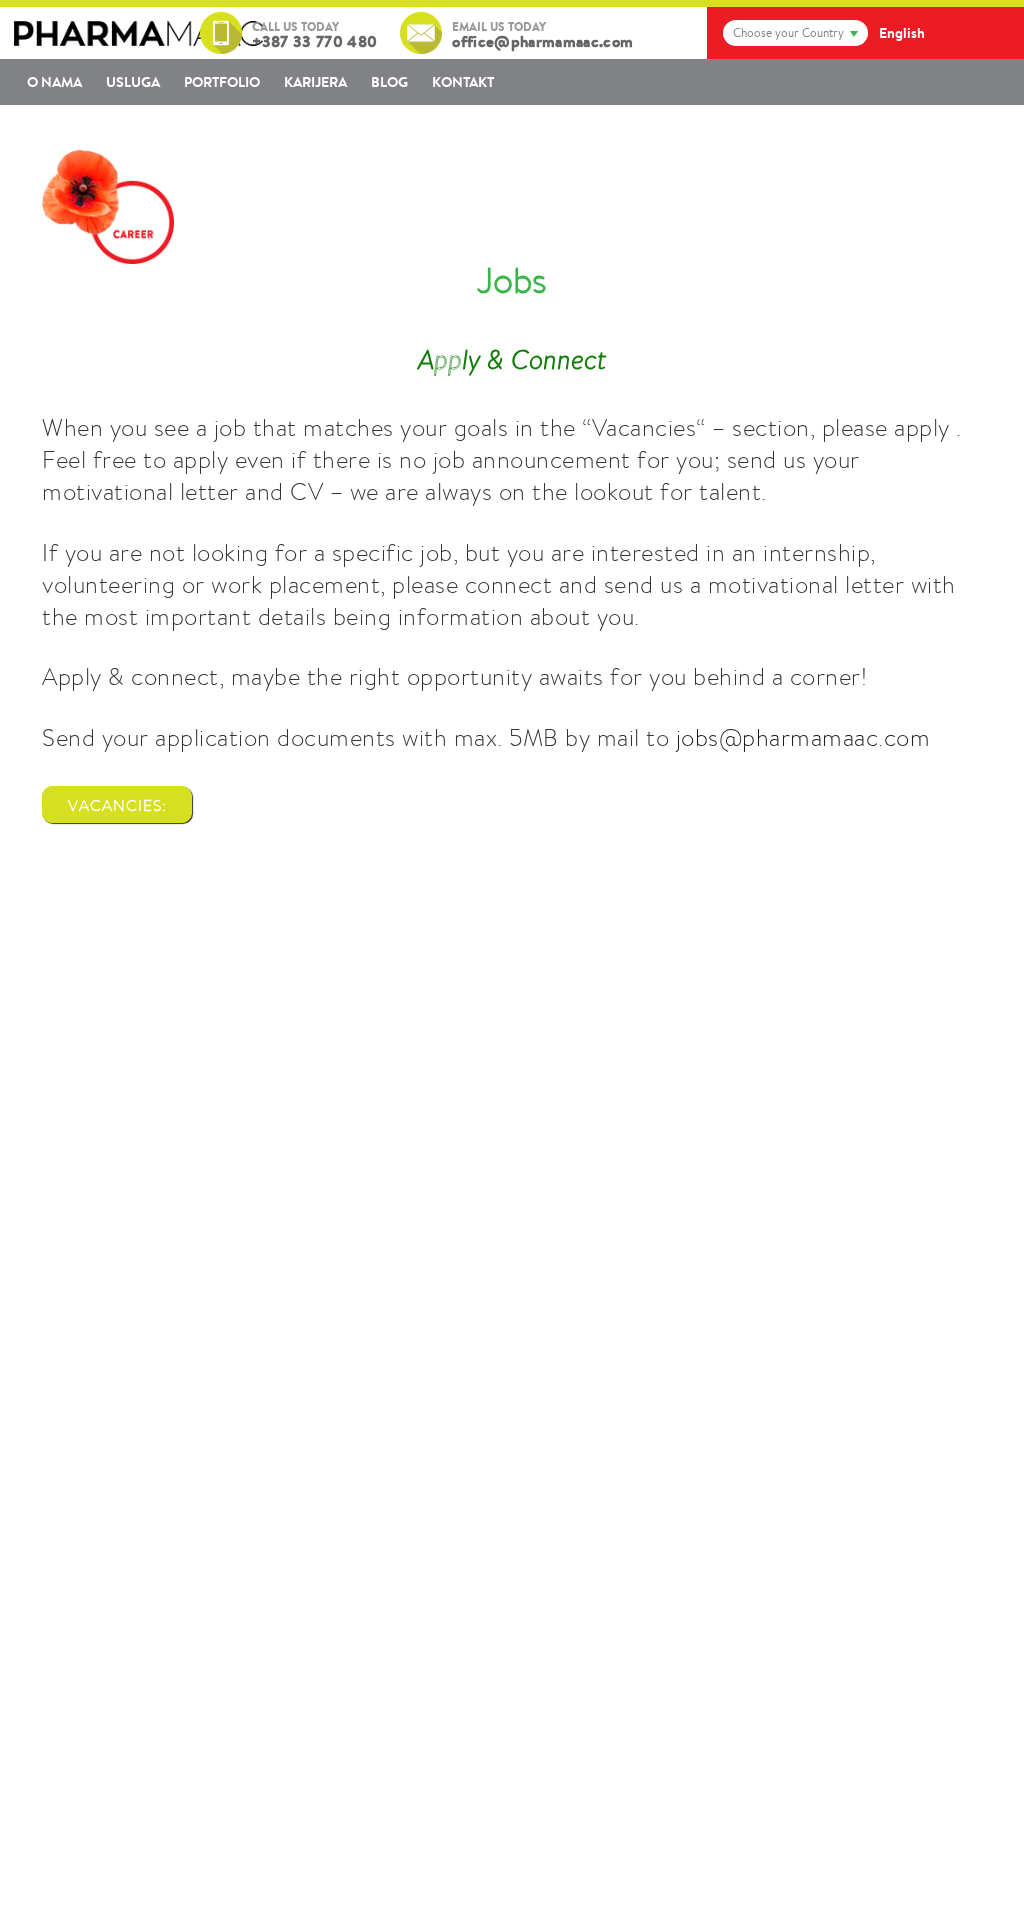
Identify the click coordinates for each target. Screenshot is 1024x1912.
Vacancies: (117, 805)
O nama (54, 82)
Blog (389, 82)
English (902, 33)
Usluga (133, 82)
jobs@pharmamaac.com (803, 737)
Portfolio (222, 82)
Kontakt (463, 82)
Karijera (315, 82)
